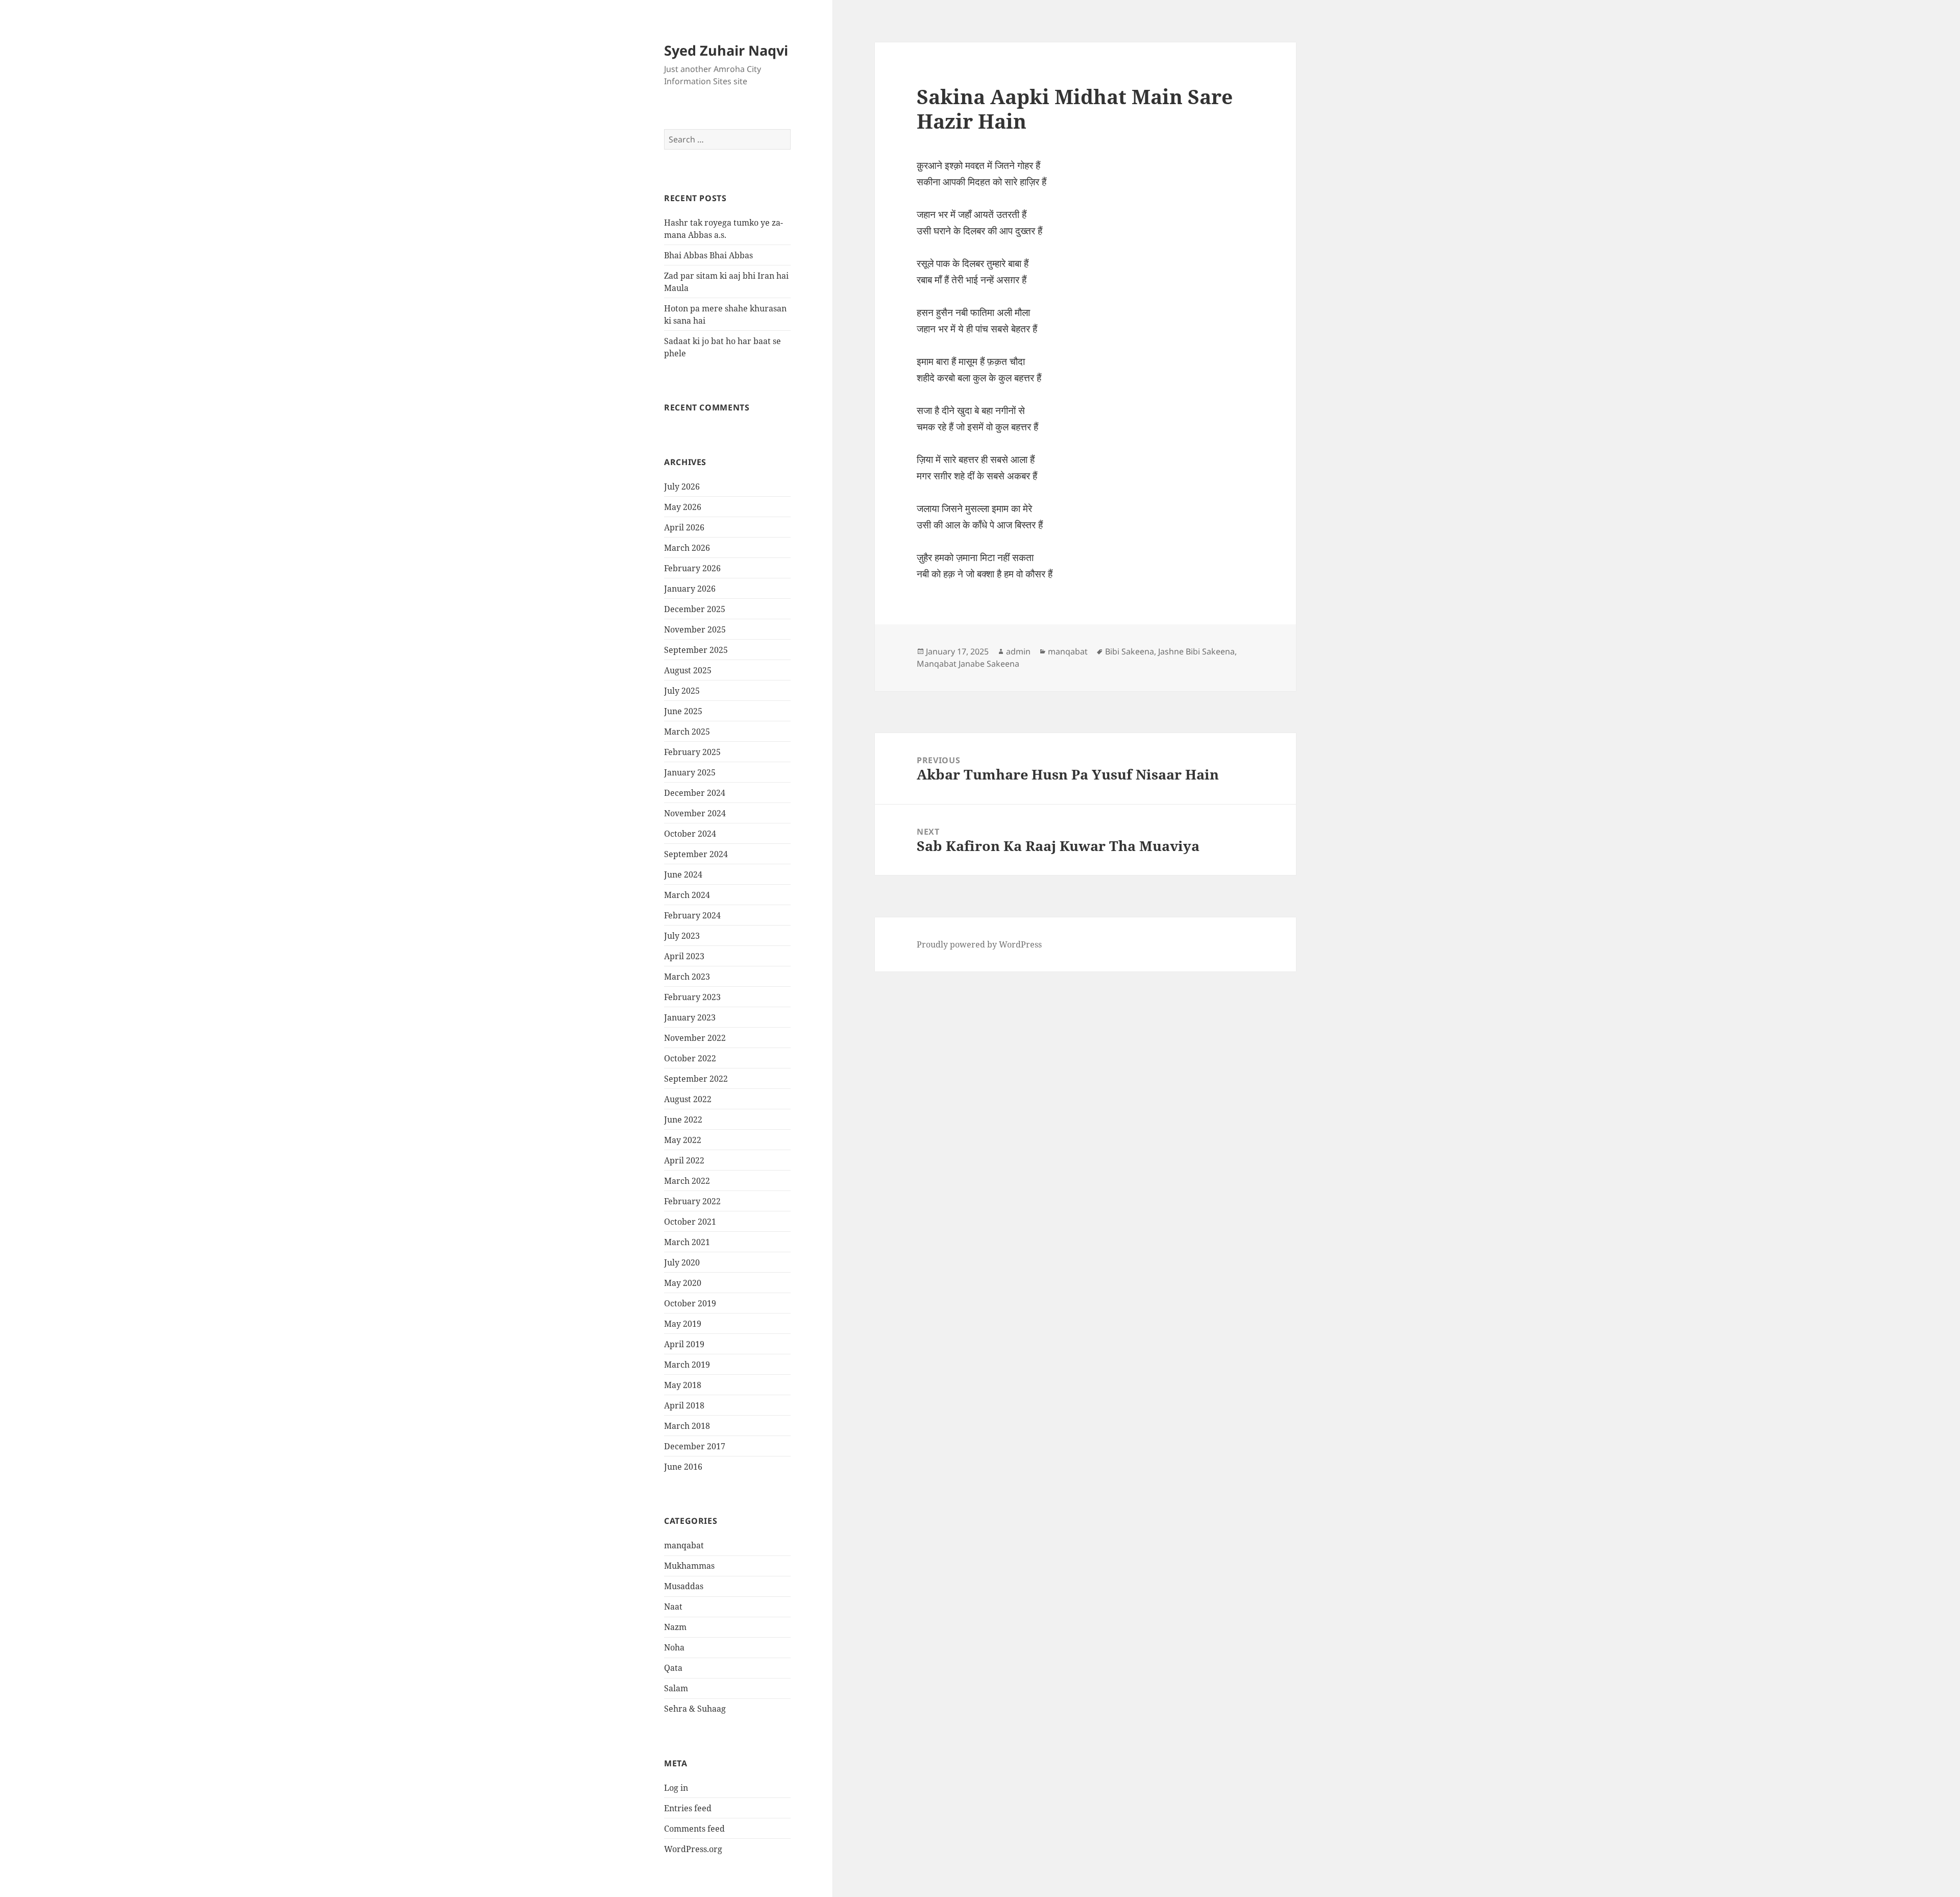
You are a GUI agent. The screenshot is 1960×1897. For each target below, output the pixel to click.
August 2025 (688, 670)
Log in (676, 1788)
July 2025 (682, 691)
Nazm (675, 1627)
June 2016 (683, 1467)
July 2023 (682, 936)
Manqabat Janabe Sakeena (968, 664)
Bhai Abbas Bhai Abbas (708, 255)
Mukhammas (689, 1566)
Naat (673, 1607)
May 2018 (683, 1385)
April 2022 (684, 1160)
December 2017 (695, 1446)
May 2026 (683, 507)
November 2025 (695, 629)
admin (1018, 651)
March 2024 (687, 895)
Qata (673, 1668)
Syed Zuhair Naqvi (726, 50)
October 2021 (690, 1222)
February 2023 (692, 997)
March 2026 (687, 548)
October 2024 (690, 834)
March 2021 (687, 1242)
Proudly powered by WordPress (979, 944)
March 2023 (687, 977)
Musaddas (684, 1586)
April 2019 (684, 1344)
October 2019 (690, 1303)
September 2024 (696, 854)
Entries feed (688, 1808)
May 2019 (683, 1324)
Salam (676, 1688)
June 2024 (683, 874)
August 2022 (688, 1099)
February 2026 (692, 568)
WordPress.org (693, 1849)
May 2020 (683, 1283)
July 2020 (682, 1262)
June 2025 (683, 711)
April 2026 (684, 527)
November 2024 (695, 813)
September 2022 (696, 1079)
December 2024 (695, 793)
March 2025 (687, 732)
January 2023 (690, 1017)
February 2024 (692, 915)
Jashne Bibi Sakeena (1196, 651)
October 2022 (690, 1058)
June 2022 (683, 1120)
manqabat (684, 1545)
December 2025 (695, 609)
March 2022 (687, 1181)
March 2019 (687, 1365)
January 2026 (690, 589)
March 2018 (687, 1426)
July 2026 (682, 487)
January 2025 (690, 772)
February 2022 (692, 1201)
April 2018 (684, 1405)
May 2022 (683, 1140)
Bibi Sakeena (1130, 651)
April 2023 (684, 956)
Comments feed (694, 1829)
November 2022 (695, 1038)
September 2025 (696, 650)
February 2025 (692, 752)
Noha (674, 1647)
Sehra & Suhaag (695, 1709)
